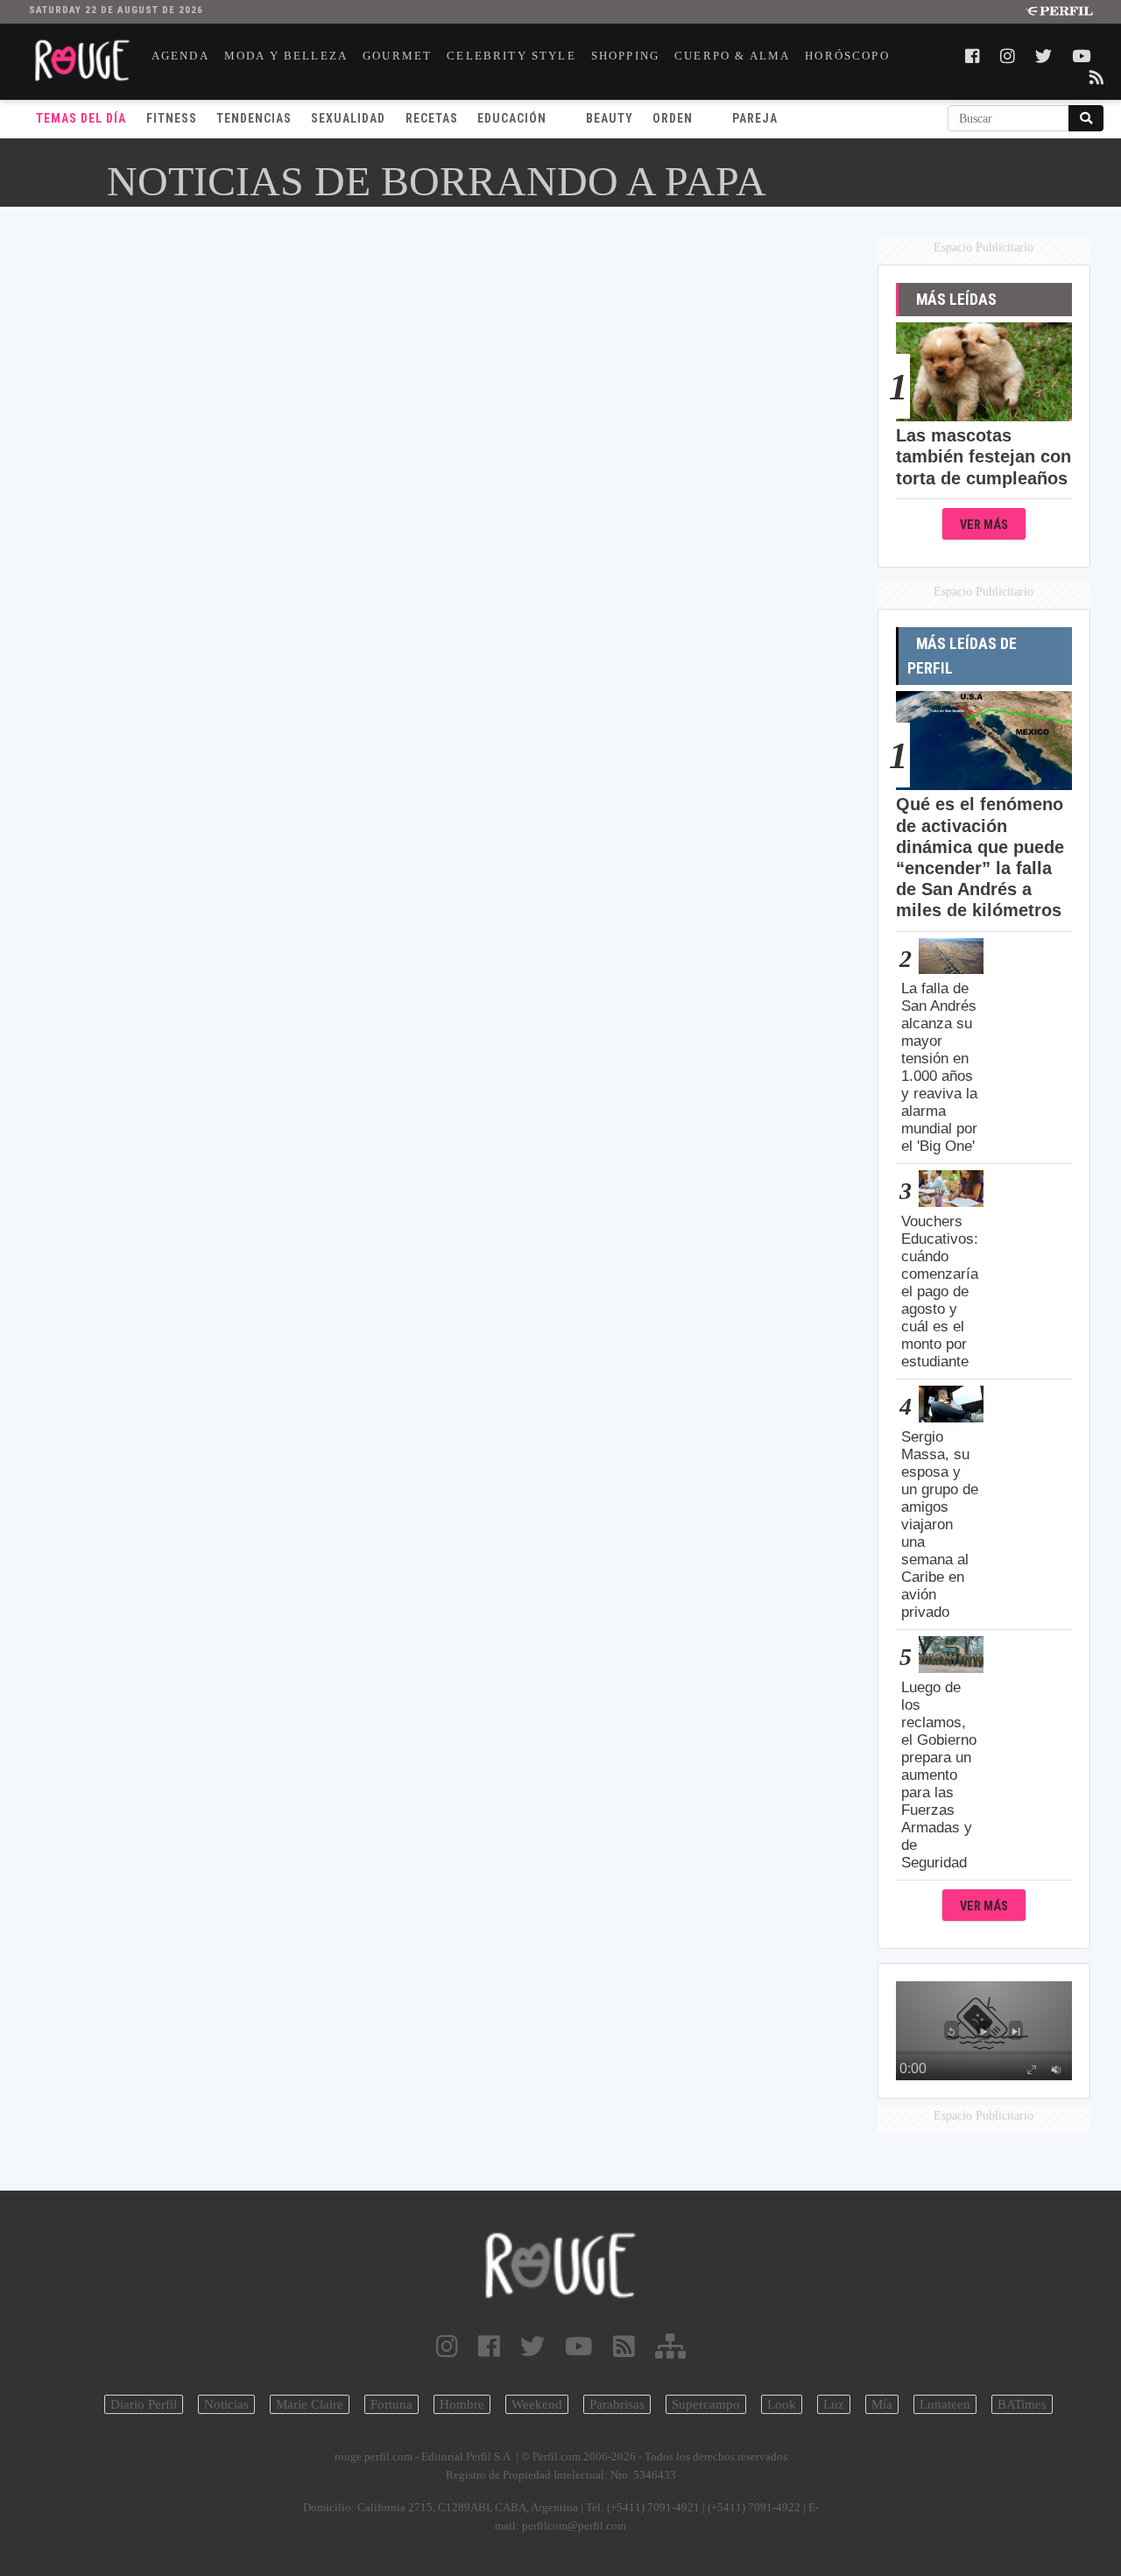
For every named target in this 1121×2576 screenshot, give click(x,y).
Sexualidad (348, 118)
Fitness (172, 118)
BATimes (1022, 2404)
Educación (512, 118)
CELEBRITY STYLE (511, 56)
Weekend (537, 2404)
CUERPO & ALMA (732, 56)
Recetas (432, 118)
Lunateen (945, 2404)
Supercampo (706, 2404)
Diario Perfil (144, 2404)
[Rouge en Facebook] (489, 2347)
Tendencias (254, 118)
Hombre (462, 2404)
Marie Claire (310, 2404)
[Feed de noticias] (624, 2347)
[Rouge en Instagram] (447, 2347)
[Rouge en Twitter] (532, 2347)
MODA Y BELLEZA (286, 56)
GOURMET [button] (397, 56)
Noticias (226, 2404)
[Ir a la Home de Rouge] (560, 2265)
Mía (882, 2404)
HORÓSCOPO (847, 56)
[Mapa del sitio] (670, 2347)
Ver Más (984, 525)
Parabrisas (617, 2404)
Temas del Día (81, 118)
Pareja (755, 118)
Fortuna (391, 2404)
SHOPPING (625, 56)
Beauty (610, 118)
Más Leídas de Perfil (962, 656)
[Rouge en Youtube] (579, 2347)
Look (782, 2404)
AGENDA (180, 56)
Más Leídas (956, 300)
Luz (834, 2404)
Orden (673, 118)
